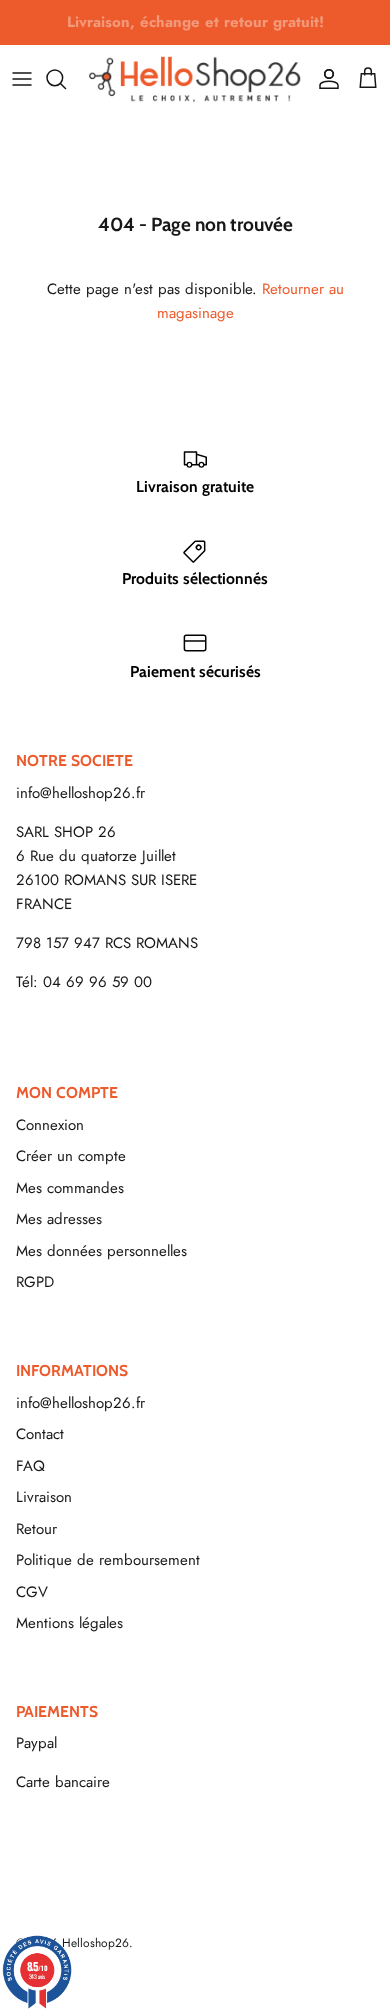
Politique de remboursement (108, 1560)
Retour (36, 1529)
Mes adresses (59, 1219)
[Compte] (324, 79)
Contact (40, 1434)
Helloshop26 (95, 1943)
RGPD (35, 1282)
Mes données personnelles (101, 1251)
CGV (32, 1592)
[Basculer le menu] (22, 79)
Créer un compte (71, 1156)
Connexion (50, 1125)
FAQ (30, 1466)
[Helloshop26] (195, 79)
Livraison (44, 1497)
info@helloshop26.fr (80, 793)
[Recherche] (66, 79)
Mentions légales (69, 1623)
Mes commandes (70, 1188)
